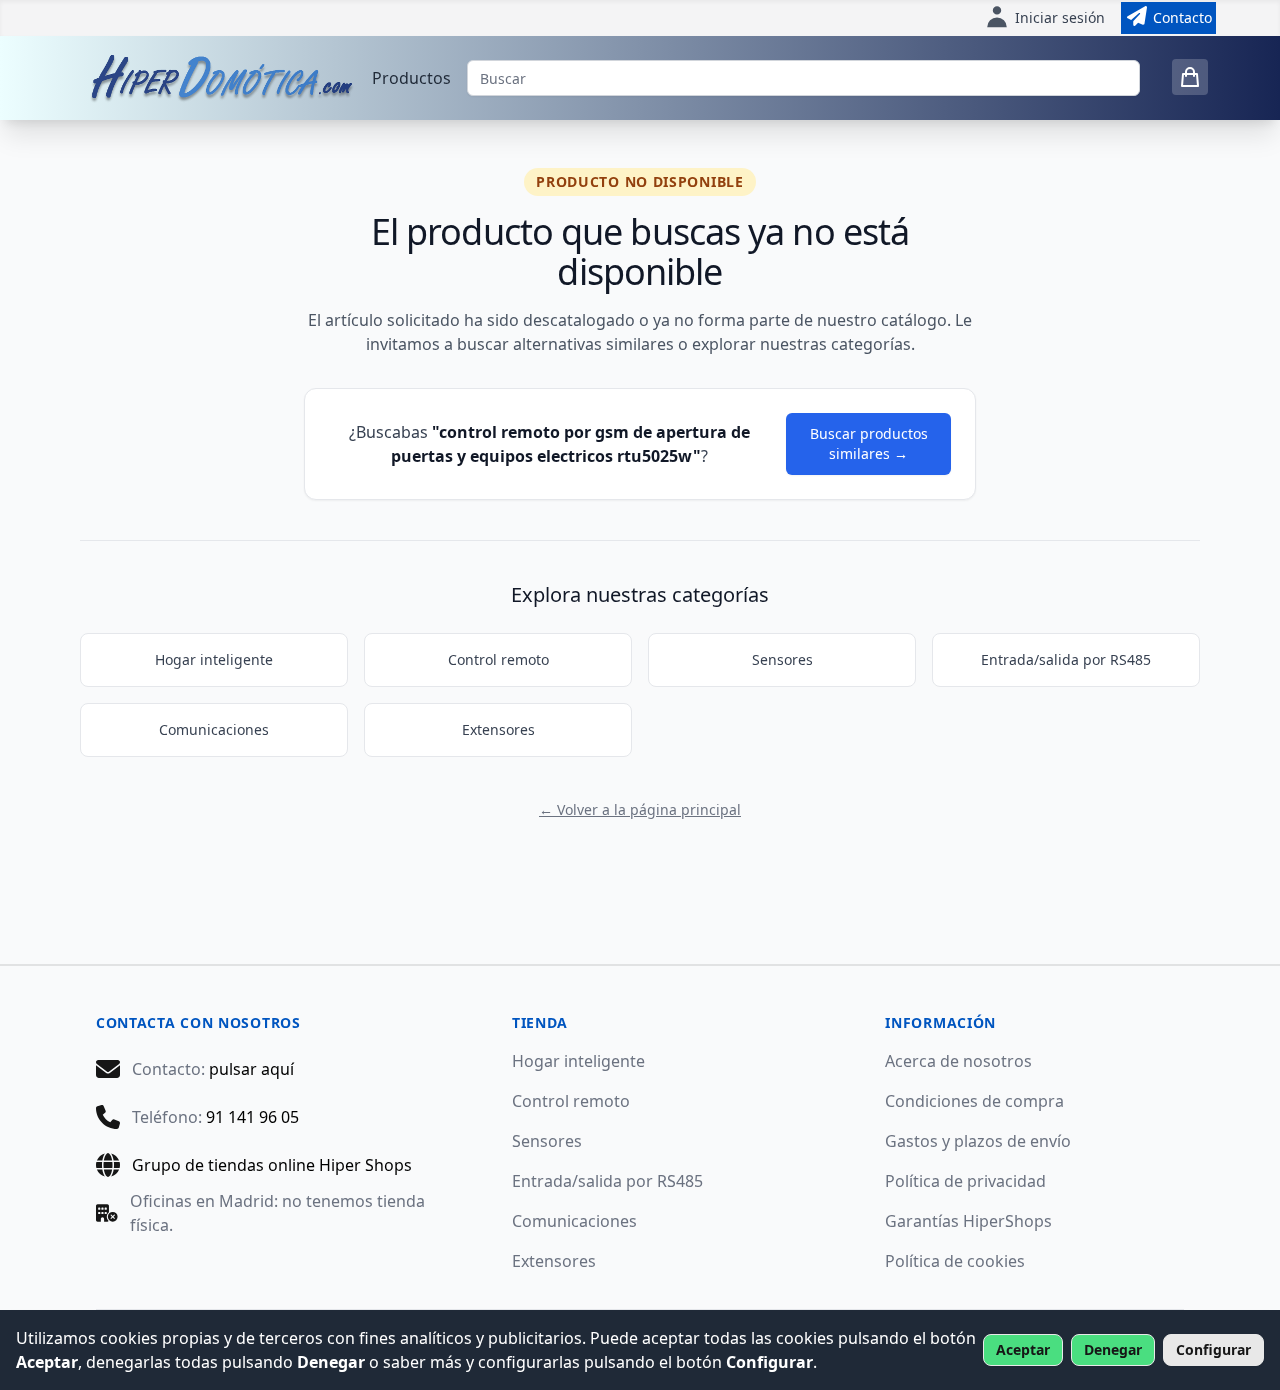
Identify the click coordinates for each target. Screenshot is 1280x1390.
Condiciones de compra (974, 1101)
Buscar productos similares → (869, 443)
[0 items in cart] (1190, 77)
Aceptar (1023, 1349)
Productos (411, 78)
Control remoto (498, 659)
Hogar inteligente (214, 659)
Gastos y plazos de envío (978, 1141)
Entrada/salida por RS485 (1066, 659)
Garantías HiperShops (968, 1221)
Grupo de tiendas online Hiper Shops (272, 1165)
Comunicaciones (214, 729)
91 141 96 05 (252, 1117)
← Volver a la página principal (640, 809)
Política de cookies (955, 1261)
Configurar (1213, 1349)
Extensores (498, 729)
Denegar (1113, 1349)
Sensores (782, 659)
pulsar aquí (251, 1069)
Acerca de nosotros (958, 1061)
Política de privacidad (965, 1181)
